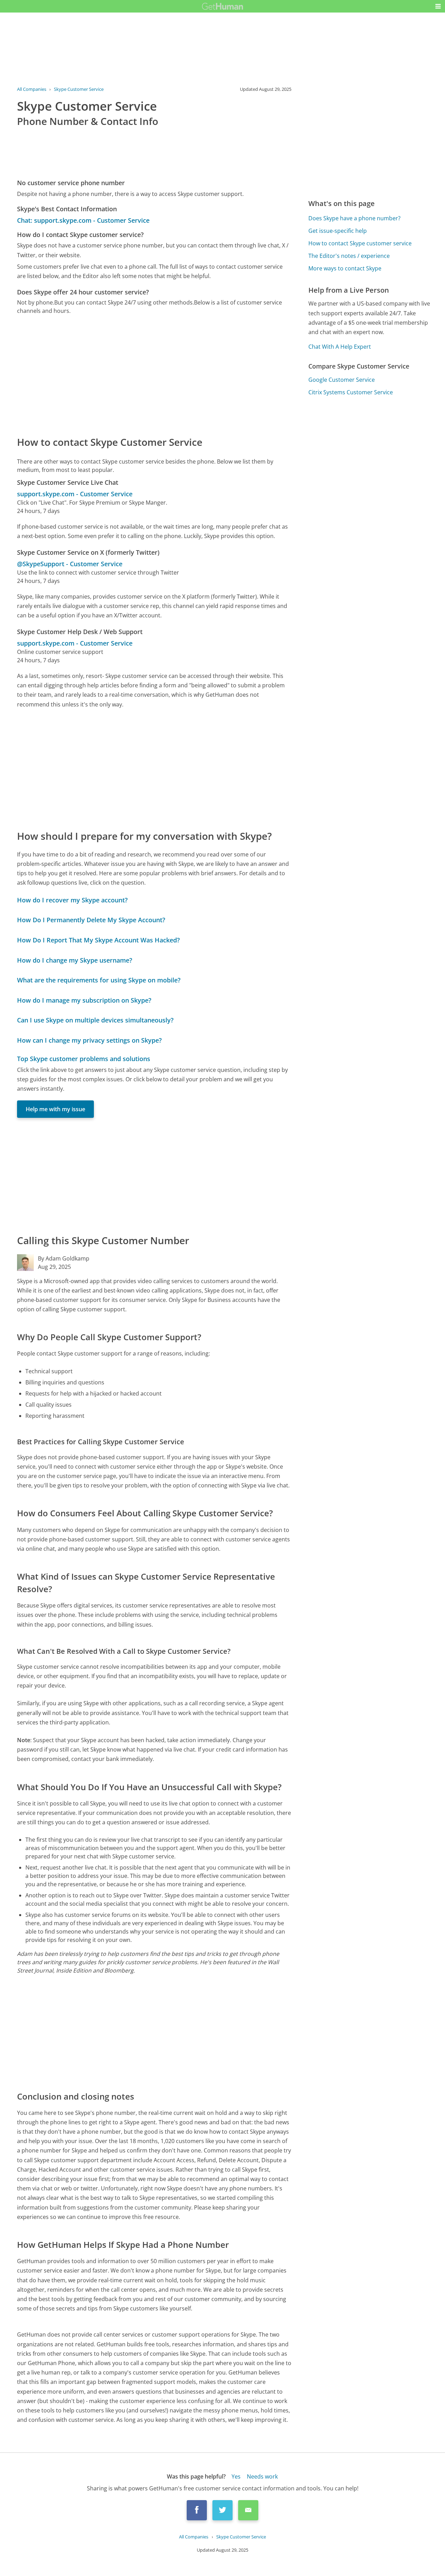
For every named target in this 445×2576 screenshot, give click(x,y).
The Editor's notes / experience (349, 256)
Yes (236, 2476)
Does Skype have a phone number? (354, 218)
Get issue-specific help (338, 231)
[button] (438, 6)
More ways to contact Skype (345, 268)
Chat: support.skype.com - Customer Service (83, 220)
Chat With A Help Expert (340, 347)
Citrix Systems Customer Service (351, 392)
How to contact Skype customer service (360, 243)
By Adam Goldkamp (64, 1258)
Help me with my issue (55, 1109)
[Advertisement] (154, 375)
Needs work (262, 2476)
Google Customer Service (342, 380)
